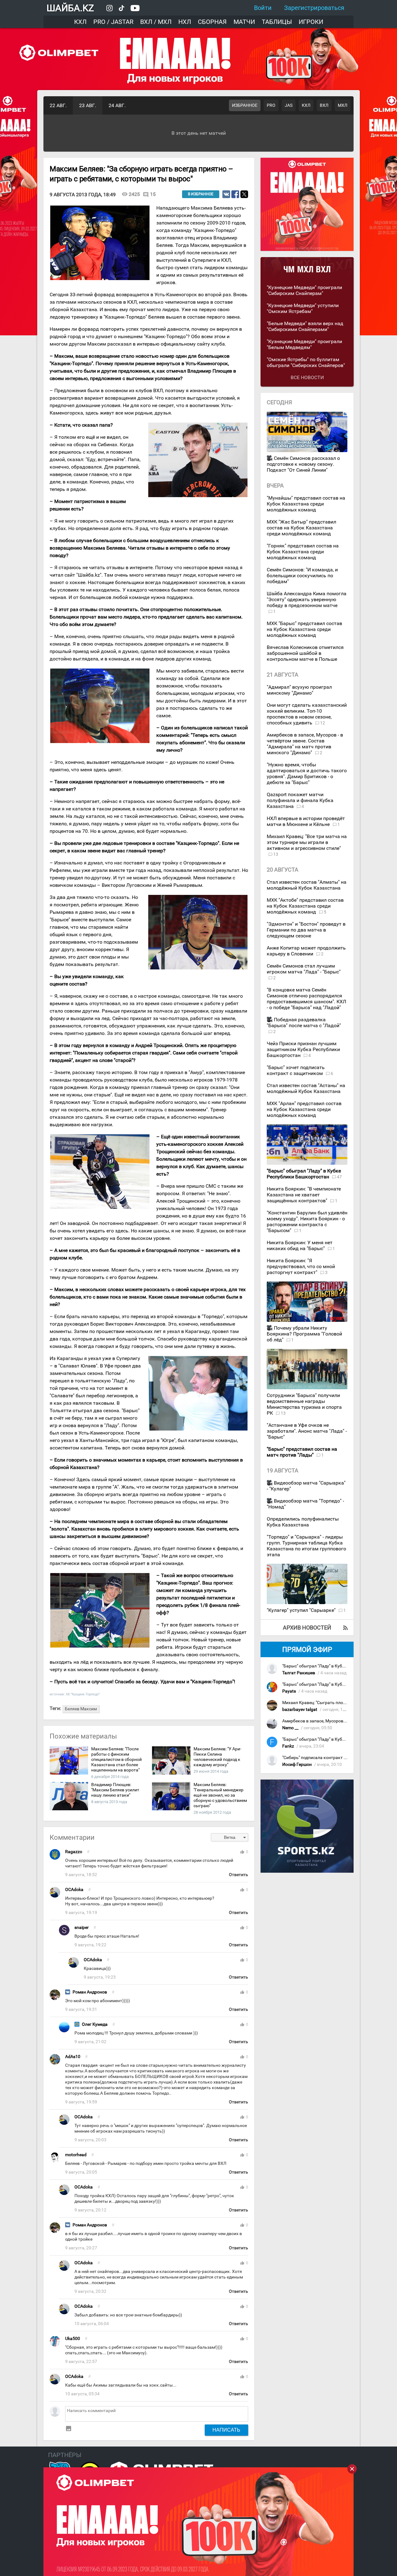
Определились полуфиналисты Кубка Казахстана (303, 1522)
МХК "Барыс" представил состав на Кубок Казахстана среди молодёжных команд (304, 629)
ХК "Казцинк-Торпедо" (83, 1694)
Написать (226, 2430)
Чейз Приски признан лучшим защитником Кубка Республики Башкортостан (303, 1049)
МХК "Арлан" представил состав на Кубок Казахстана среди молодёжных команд (304, 1109)
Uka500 (73, 2339)
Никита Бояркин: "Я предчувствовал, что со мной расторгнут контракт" (301, 1266)
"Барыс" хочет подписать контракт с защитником (296, 1070)
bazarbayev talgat (300, 1710)
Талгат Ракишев (299, 1673)
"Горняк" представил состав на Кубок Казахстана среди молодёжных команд (303, 552)
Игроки (311, 22)
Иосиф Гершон (297, 1764)
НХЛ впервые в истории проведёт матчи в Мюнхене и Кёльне (306, 821)
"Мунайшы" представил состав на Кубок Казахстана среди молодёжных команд (306, 504)
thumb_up (242, 1852)
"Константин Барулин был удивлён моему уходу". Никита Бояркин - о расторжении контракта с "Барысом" (307, 1222)
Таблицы (277, 22)
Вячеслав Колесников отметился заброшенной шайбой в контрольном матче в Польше (305, 653)
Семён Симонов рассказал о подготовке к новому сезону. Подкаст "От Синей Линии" (303, 464)
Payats (289, 1691)
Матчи (244, 22)
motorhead (76, 2155)
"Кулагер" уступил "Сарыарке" (302, 1610)
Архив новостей (307, 1628)
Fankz (288, 1746)
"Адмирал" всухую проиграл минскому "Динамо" (299, 690)
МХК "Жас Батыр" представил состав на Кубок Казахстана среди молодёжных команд (301, 528)
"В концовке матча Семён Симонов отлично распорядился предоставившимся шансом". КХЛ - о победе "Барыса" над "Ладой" (306, 999)
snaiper (82, 1927)
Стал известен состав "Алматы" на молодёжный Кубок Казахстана (307, 885)
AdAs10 (73, 2057)
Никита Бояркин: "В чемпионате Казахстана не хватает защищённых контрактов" (304, 1195)
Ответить (239, 1875)
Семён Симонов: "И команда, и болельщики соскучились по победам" (302, 576)
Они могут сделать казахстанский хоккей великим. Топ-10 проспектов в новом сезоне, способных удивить (307, 714)
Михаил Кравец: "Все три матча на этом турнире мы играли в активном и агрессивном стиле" (307, 842)
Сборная (212, 22)
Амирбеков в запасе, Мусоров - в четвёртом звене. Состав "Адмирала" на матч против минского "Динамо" (305, 744)
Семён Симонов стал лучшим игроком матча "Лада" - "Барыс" (304, 969)
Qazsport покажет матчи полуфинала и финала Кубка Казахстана (300, 800)
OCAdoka (74, 1890)
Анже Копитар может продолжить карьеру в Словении (306, 951)
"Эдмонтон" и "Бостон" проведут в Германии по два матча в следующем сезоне (306, 930)
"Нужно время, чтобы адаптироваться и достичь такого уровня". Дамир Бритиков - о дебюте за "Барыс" (307, 773)
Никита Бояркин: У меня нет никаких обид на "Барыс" (300, 1245)
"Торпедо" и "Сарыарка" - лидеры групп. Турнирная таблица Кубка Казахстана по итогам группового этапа (306, 1546)
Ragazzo (74, 1852)
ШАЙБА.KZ (70, 8)
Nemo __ (290, 1728)
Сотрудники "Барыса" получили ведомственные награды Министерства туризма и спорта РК (304, 1404)
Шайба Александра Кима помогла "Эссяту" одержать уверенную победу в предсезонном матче (307, 599)
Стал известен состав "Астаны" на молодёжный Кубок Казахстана (306, 1088)
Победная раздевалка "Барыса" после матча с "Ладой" (304, 1023)
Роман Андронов (90, 1992)
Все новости (307, 377)
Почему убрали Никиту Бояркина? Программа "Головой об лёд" (304, 1334)
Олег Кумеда (95, 2024)
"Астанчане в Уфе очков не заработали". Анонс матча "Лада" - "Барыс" (307, 1431)
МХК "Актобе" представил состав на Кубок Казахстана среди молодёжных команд (305, 906)
